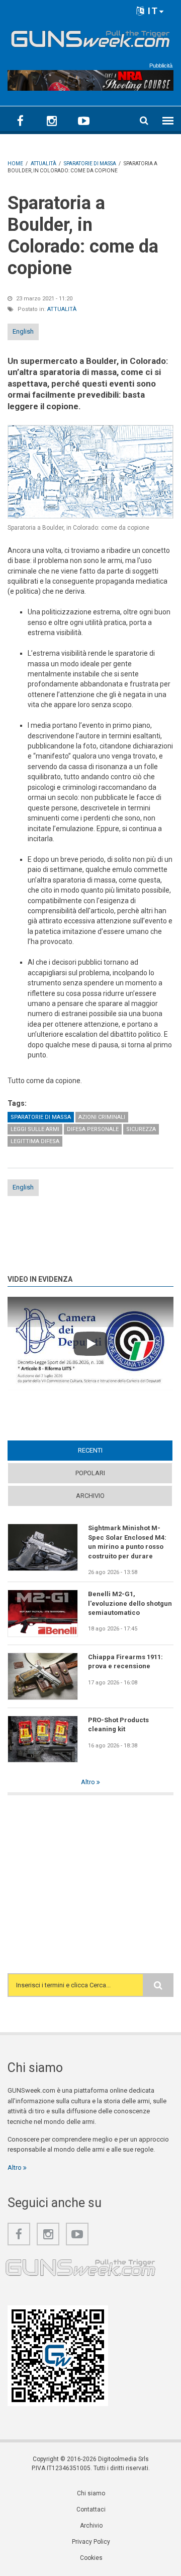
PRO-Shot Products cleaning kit (118, 1724)
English (23, 331)
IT (152, 11)
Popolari (90, 1473)
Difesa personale (93, 1129)
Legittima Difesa (35, 1141)
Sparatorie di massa (41, 1117)
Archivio (90, 1496)
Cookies (91, 2558)
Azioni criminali (102, 1117)
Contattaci (91, 2509)
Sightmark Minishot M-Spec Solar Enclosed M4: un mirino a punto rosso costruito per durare (127, 1542)
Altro (89, 1782)
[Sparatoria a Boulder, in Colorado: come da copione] (90, 472)
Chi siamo (91, 2493)
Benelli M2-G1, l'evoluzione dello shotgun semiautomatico (130, 1603)
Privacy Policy (91, 2542)
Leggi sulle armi (35, 1129)
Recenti (110, 1450)
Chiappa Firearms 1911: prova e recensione (125, 1661)
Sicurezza (141, 1129)
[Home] (90, 37)
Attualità (62, 309)
